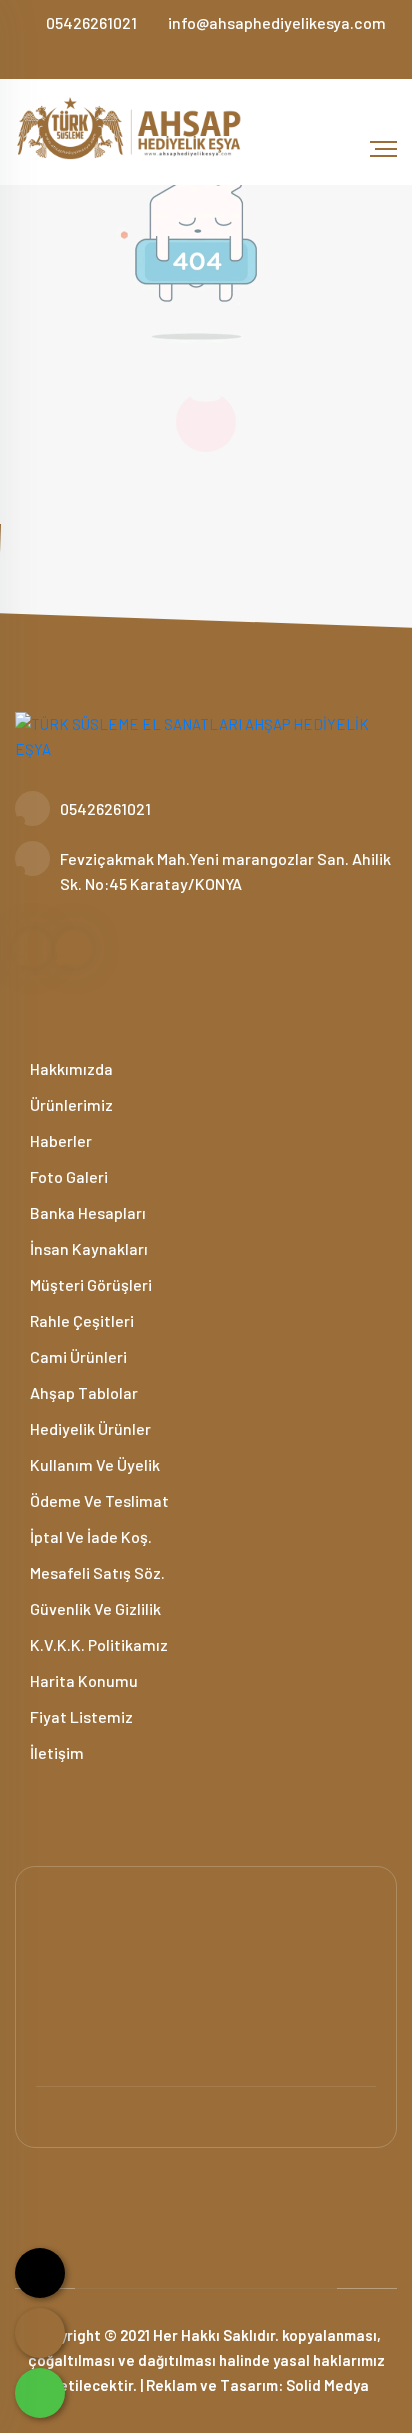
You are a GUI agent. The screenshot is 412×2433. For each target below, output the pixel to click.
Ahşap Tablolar (82, 1392)
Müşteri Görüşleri (89, 1284)
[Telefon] (40, 2333)
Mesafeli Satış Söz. (96, 1572)
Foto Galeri (67, 1176)
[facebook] (197, 53)
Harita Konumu (82, 1680)
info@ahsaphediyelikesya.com (277, 22)
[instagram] (215, 53)
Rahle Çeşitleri (80, 1320)
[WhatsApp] (40, 2393)
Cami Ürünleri (77, 1356)
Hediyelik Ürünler (89, 1428)
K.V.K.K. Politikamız (97, 1644)
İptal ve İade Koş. (89, 1536)
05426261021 (91, 22)
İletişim (55, 1752)
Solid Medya (327, 2385)
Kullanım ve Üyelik (93, 1464)
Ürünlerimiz (70, 1104)
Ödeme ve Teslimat (98, 1500)
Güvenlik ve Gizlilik (94, 1608)
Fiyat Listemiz (80, 1716)
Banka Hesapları (86, 1212)
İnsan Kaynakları (87, 1248)
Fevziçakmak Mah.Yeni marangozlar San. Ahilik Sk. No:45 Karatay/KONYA (225, 871)
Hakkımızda (70, 1068)
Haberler (59, 1140)
